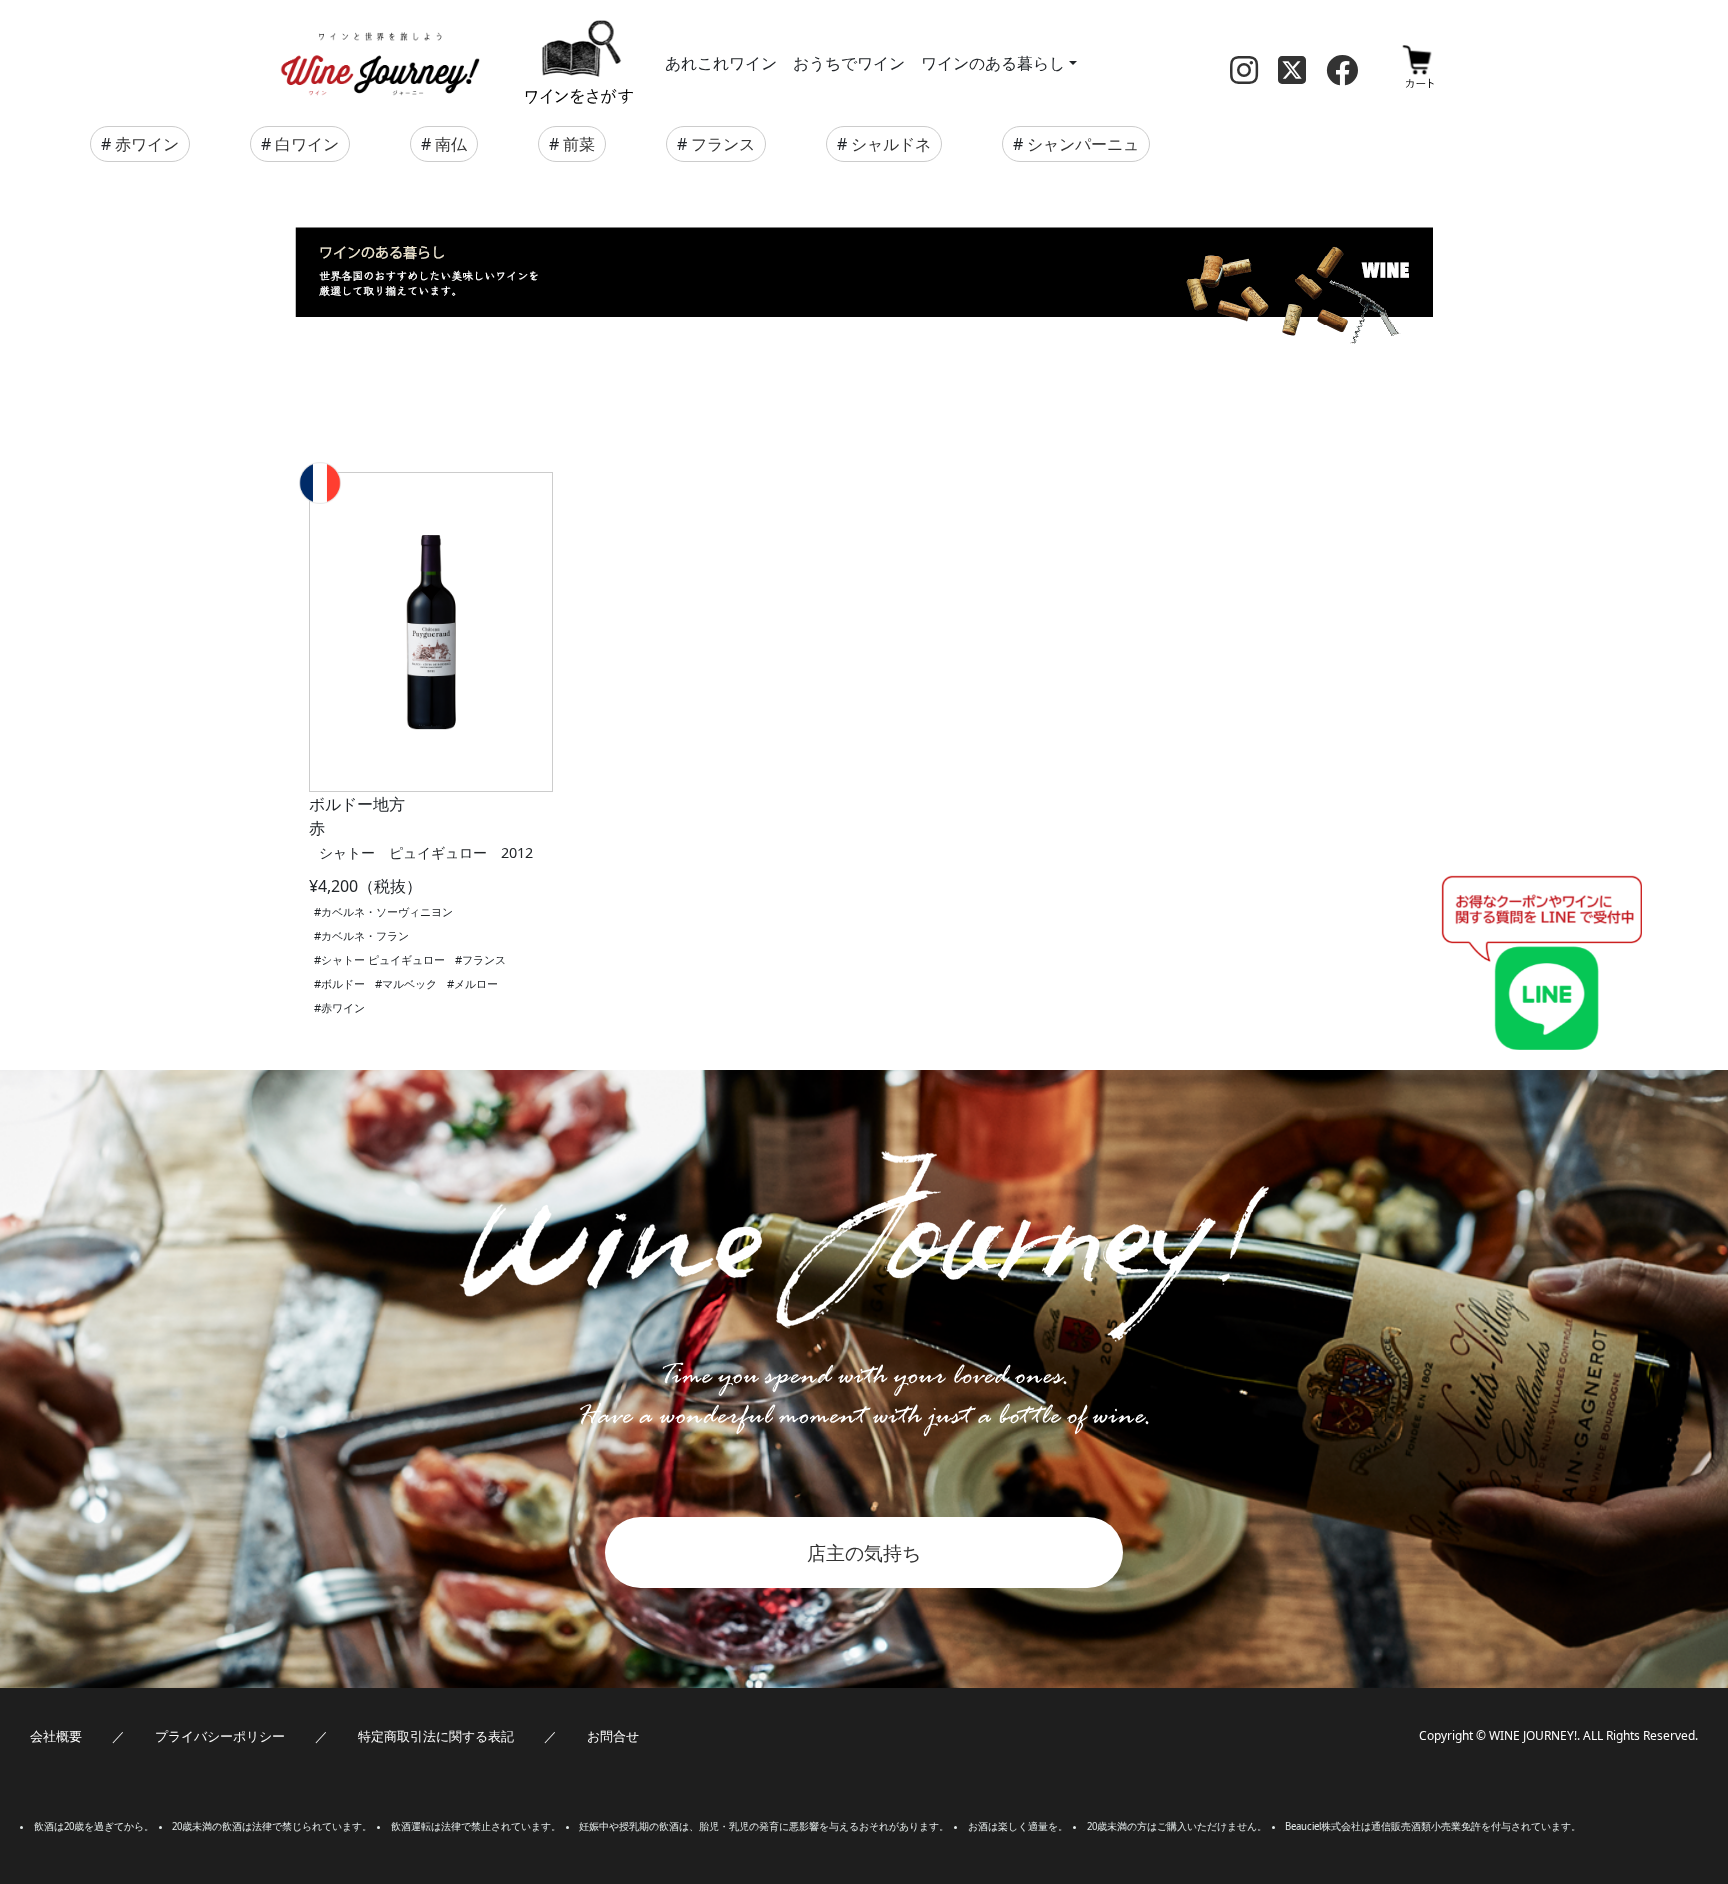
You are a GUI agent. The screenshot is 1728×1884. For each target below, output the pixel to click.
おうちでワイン (849, 63)
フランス (723, 144)
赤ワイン (147, 144)
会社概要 (56, 1736)
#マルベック (406, 983)
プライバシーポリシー (220, 1736)
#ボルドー (339, 983)
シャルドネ (891, 144)
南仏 (451, 144)
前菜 (579, 144)
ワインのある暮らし (993, 63)
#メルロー (472, 983)
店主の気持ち (864, 1552)
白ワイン (307, 144)
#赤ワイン (339, 1007)
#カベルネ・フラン (361, 935)
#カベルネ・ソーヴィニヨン (383, 911)
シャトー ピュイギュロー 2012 (426, 852)
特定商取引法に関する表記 (436, 1736)
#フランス (480, 959)
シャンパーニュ (1083, 144)
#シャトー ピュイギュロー (379, 959)
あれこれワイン (721, 63)
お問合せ (613, 1736)
